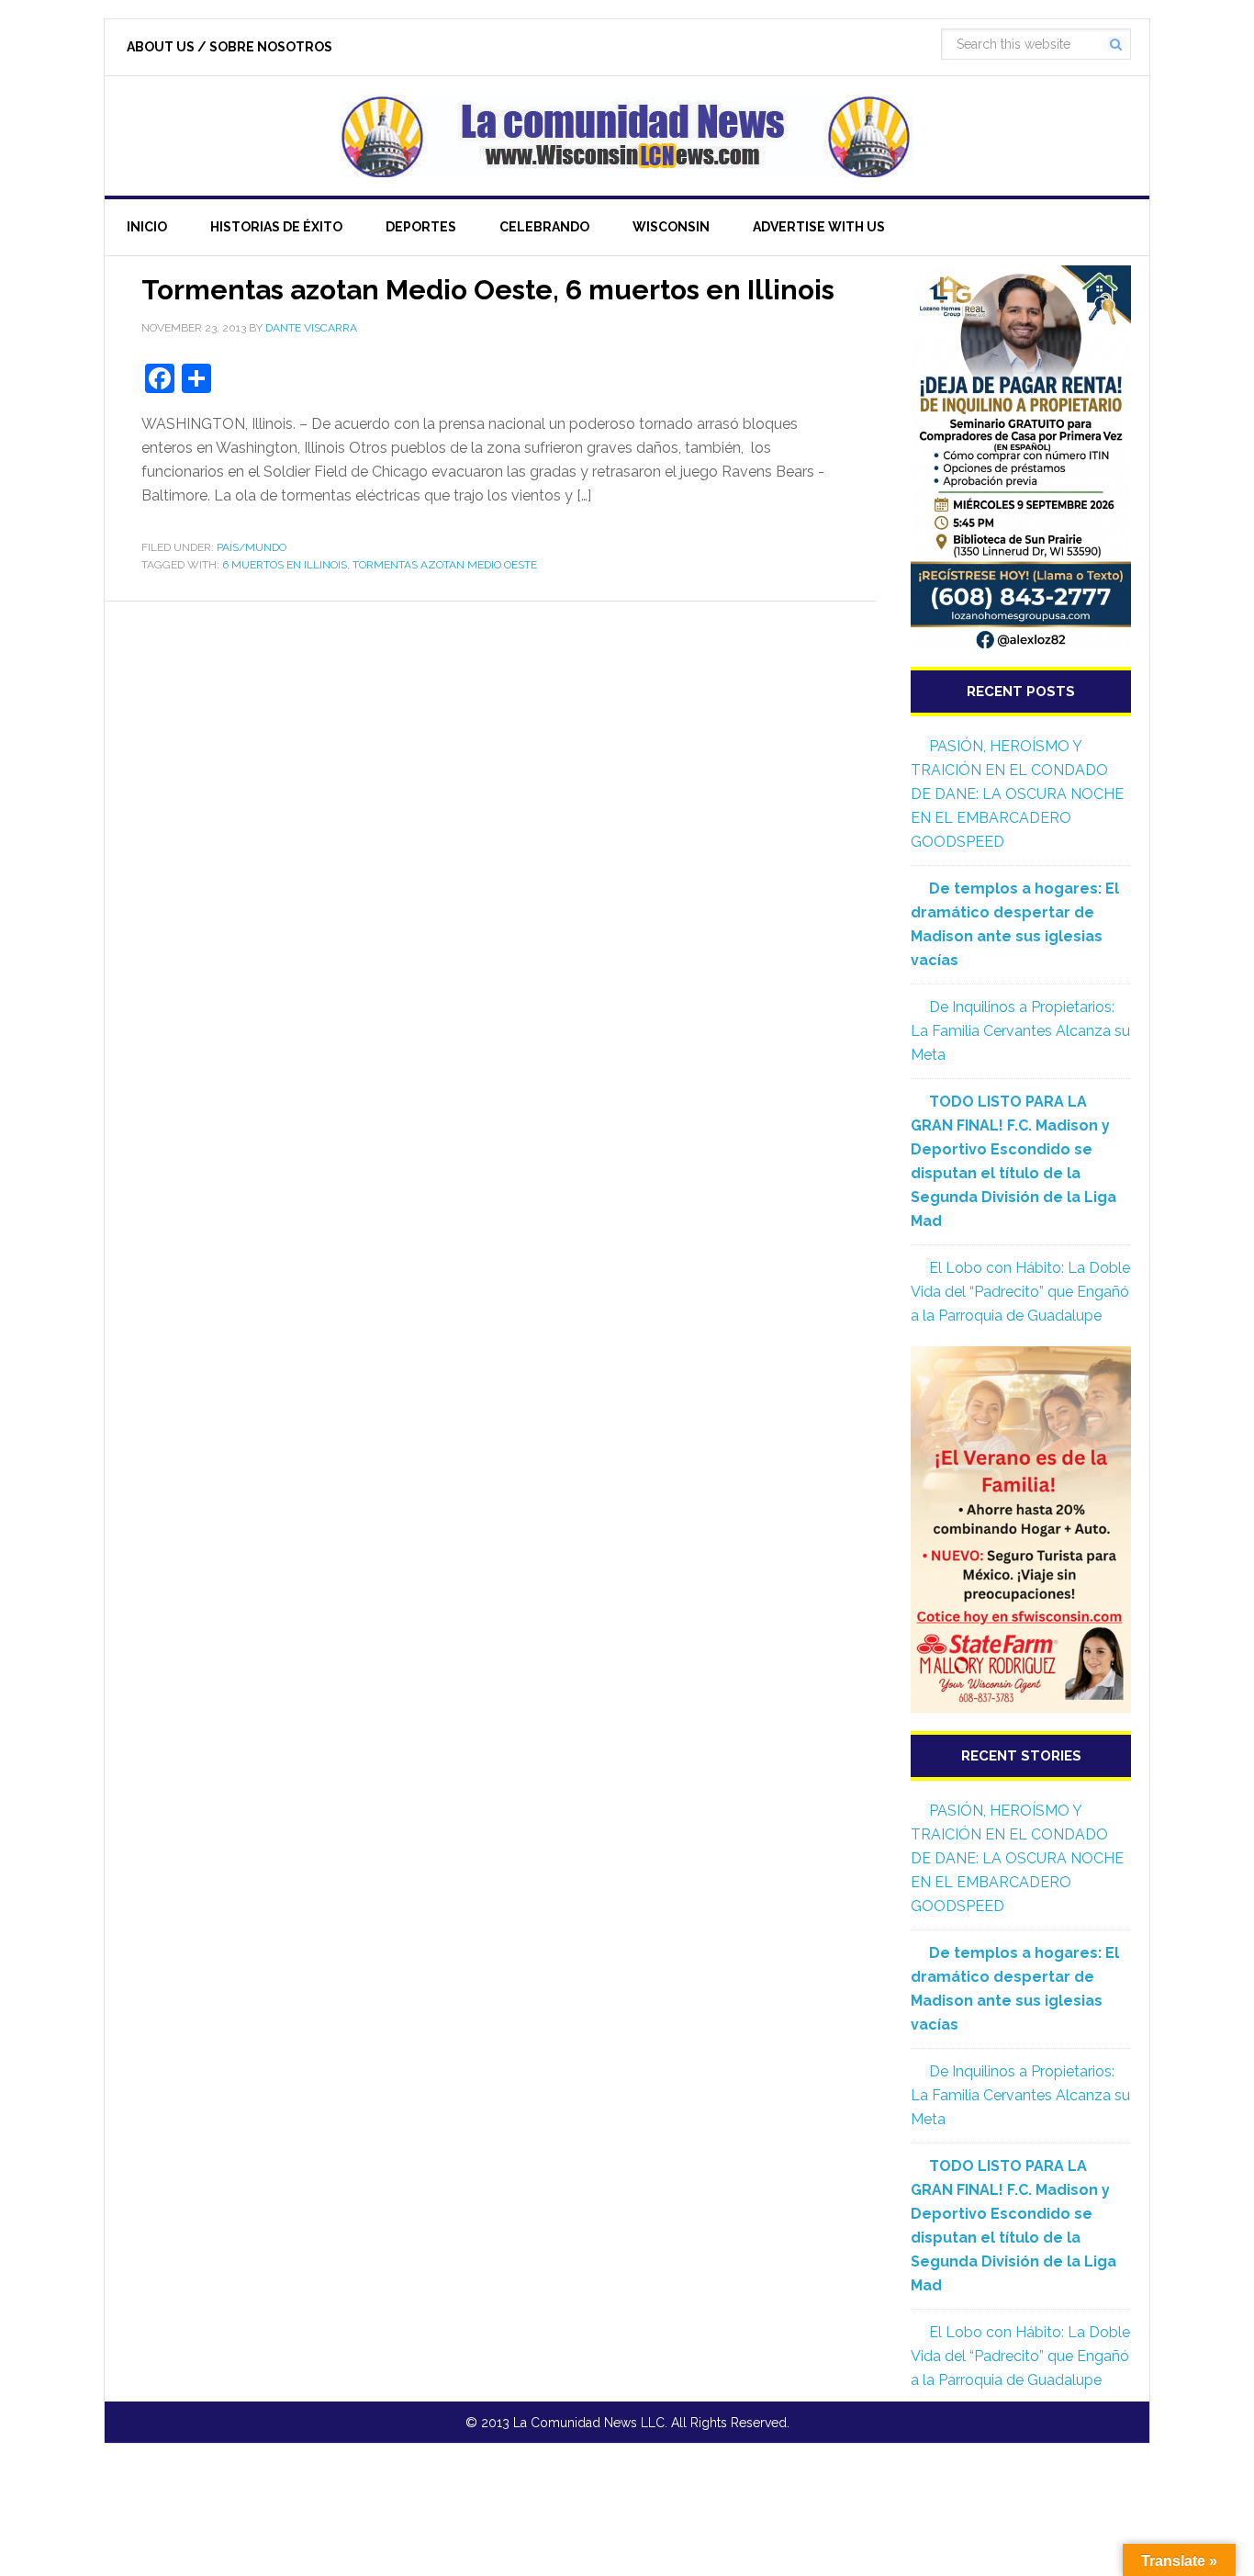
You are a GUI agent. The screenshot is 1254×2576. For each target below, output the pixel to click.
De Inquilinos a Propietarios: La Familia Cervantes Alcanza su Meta (1020, 1031)
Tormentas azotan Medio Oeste (445, 565)
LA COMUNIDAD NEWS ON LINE (627, 136)
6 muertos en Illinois (285, 565)
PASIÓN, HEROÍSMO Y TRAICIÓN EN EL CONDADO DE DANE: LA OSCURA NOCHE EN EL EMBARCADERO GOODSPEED (1017, 794)
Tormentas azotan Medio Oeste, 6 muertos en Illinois (488, 290)
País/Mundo (252, 547)
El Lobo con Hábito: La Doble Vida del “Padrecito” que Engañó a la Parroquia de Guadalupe (1020, 1292)
